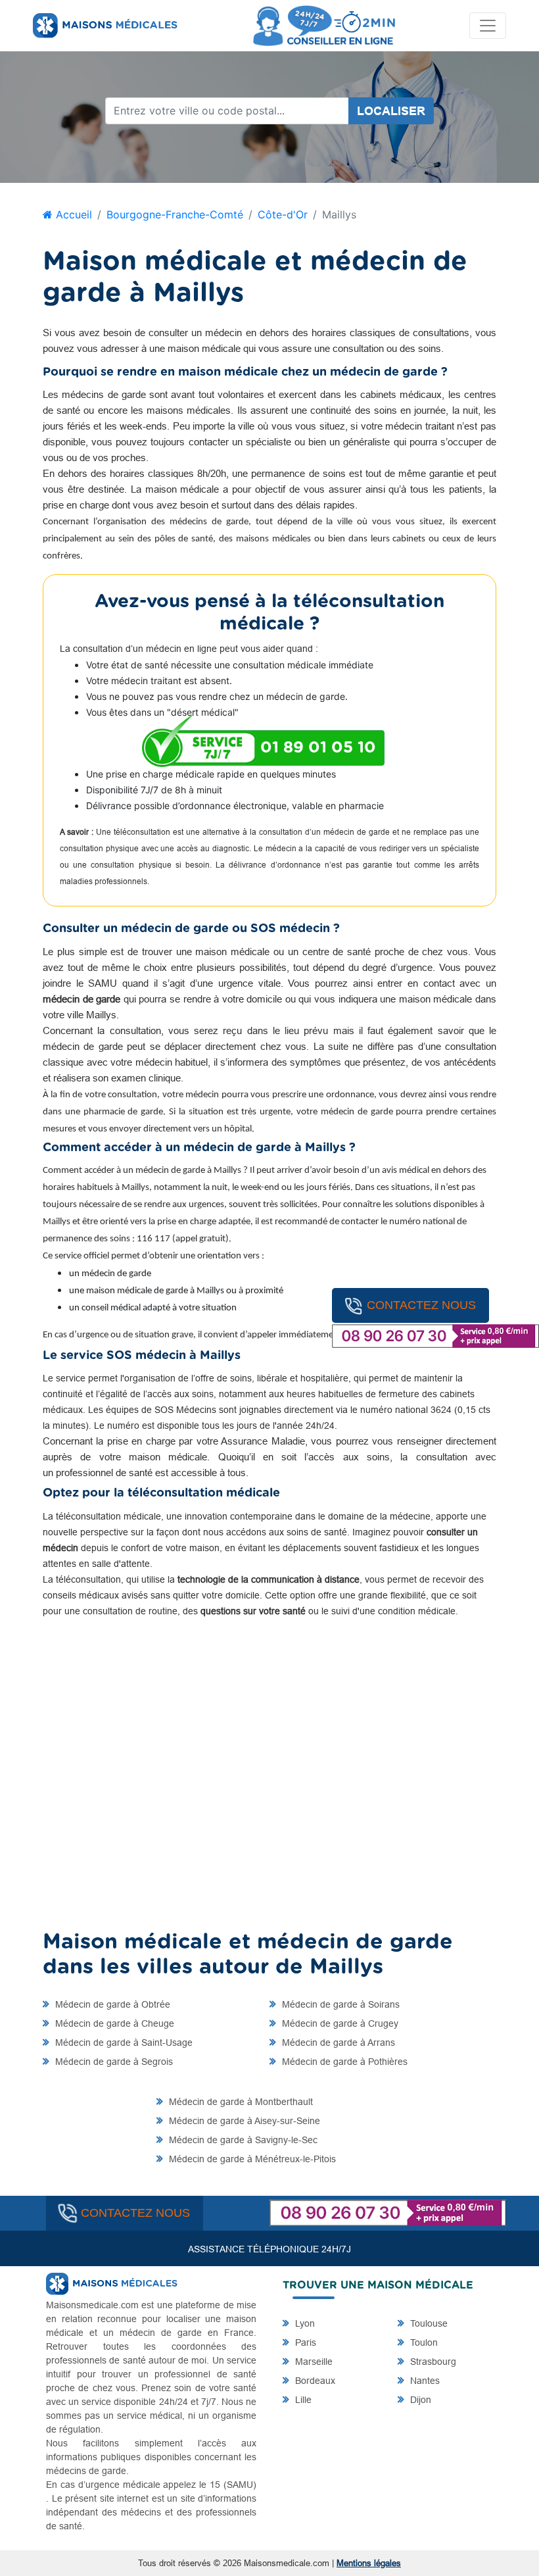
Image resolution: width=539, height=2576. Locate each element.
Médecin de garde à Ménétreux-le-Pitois (251, 2159)
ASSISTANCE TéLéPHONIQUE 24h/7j (269, 2249)
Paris (304, 2342)
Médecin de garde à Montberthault (240, 2102)
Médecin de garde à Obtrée (111, 2004)
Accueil (72, 214)
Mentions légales (369, 2563)
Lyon (304, 2323)
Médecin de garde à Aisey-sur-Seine (243, 2121)
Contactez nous (421, 1305)
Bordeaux (314, 2381)
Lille (302, 2400)
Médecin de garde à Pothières (343, 2062)
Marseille (313, 2362)
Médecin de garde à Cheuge (113, 2023)
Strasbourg (432, 2362)
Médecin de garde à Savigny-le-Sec (242, 2140)
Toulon (423, 2342)
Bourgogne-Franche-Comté (175, 214)
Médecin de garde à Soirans (340, 2004)
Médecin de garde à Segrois (113, 2062)
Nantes (424, 2381)
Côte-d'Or (283, 214)
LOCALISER (391, 111)
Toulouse (428, 2323)
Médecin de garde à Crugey (339, 2023)
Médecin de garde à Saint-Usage (123, 2043)
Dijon (419, 2400)
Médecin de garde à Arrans (337, 2043)
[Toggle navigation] (488, 26)
